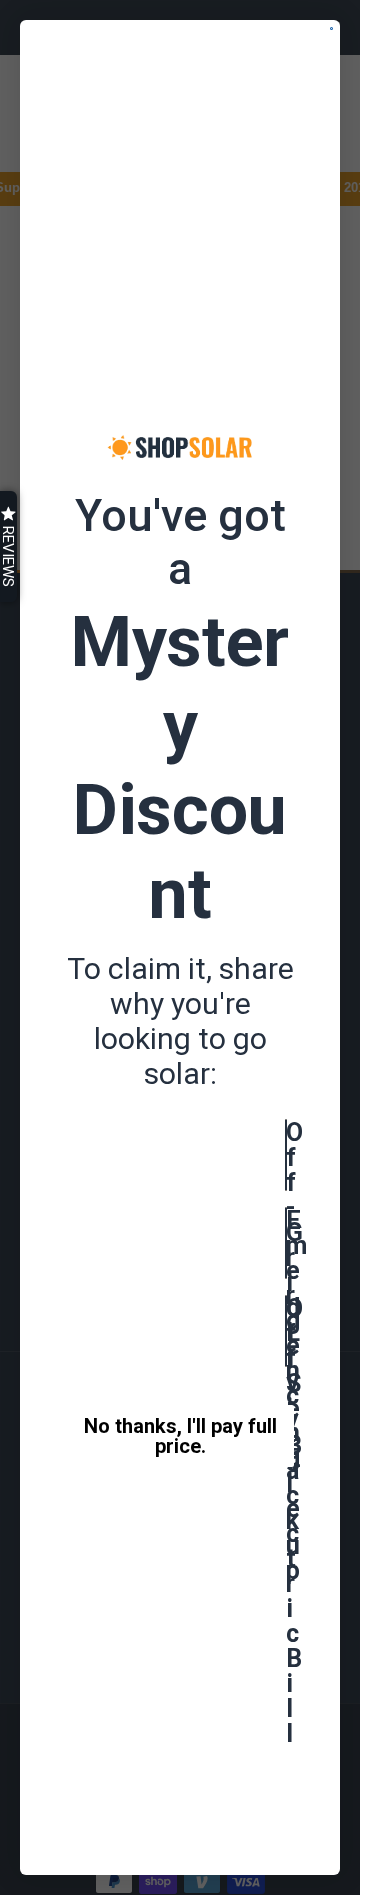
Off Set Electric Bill (286, 1331)
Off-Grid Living (286, 1155)
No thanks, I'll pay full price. (180, 1436)
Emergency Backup (286, 1243)
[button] (8, 546)
